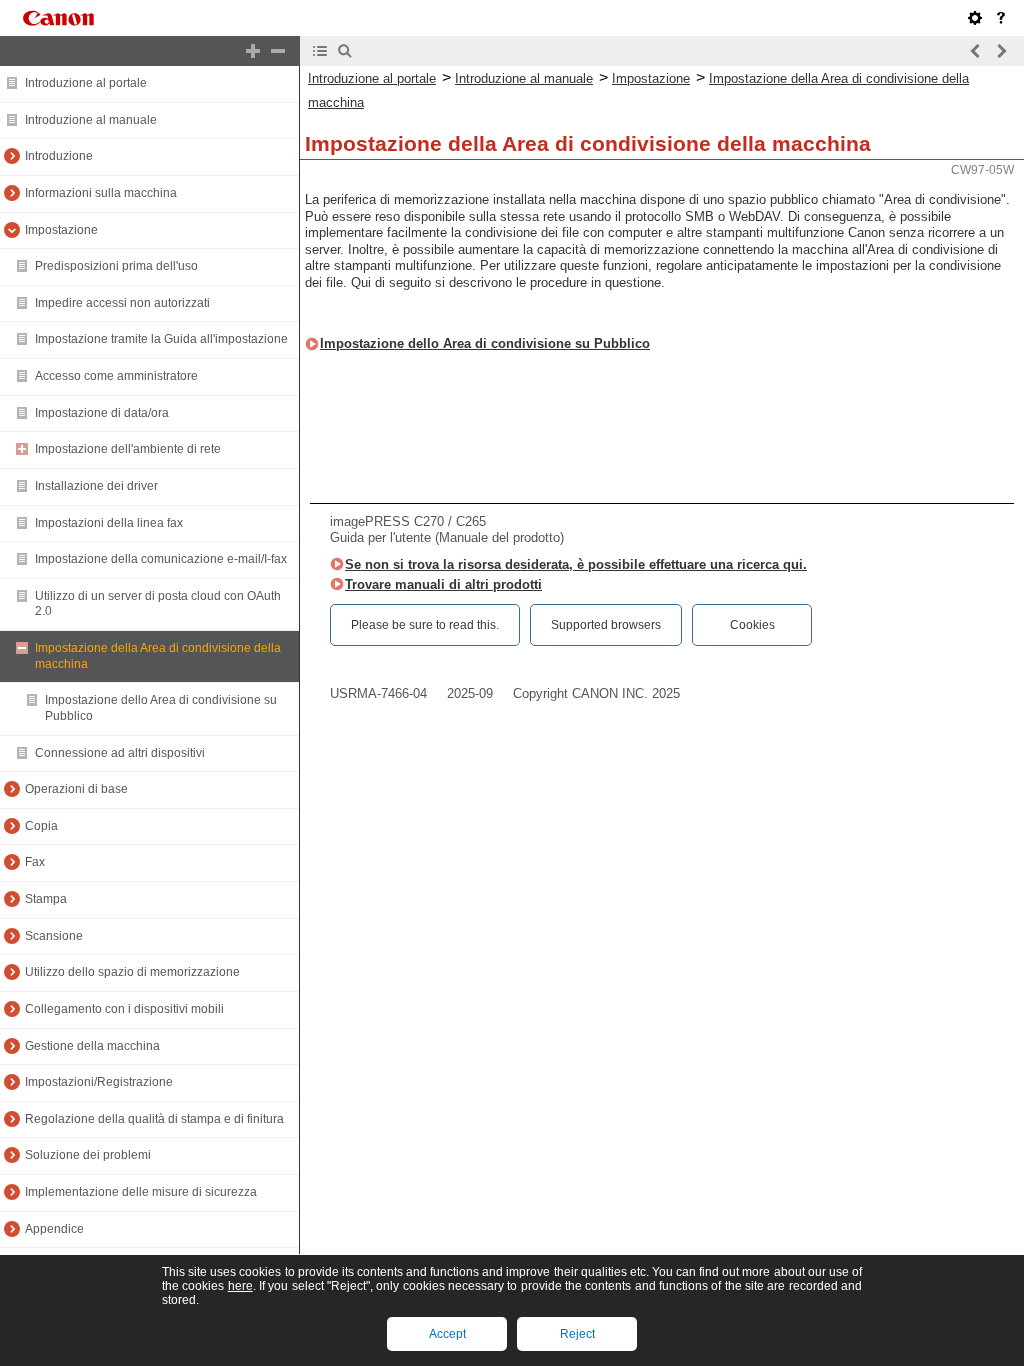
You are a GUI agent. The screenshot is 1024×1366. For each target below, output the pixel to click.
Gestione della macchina (92, 1046)
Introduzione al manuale (91, 120)
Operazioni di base (76, 789)
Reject (577, 1334)
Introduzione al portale (86, 83)
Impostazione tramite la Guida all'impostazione (161, 339)
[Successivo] (1001, 51)
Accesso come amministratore (116, 376)
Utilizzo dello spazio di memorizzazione (132, 972)
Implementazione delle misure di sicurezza (141, 1192)
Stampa (46, 899)
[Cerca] (345, 51)
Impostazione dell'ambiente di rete (128, 449)
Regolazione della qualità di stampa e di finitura (154, 1119)
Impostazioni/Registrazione (99, 1082)
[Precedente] (976, 51)
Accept (447, 1334)
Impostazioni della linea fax (109, 523)
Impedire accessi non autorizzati (122, 303)
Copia (41, 826)
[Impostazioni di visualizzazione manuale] (975, 18)
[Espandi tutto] (253, 51)
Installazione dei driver (96, 486)
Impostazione (61, 230)
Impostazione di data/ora (102, 413)
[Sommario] (320, 51)
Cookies (752, 625)
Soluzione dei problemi (88, 1155)
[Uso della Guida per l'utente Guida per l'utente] (1001, 18)
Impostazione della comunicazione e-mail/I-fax (161, 559)
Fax (35, 862)
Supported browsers (606, 625)
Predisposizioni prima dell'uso (116, 266)
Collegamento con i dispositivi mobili (124, 1009)
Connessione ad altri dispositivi (120, 753)
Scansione (54, 936)
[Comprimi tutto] (278, 51)
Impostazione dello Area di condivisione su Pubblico (485, 343)
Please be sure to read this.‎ (425, 625)
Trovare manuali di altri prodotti (443, 584)
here (240, 1286)
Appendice (54, 1229)
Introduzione (59, 156)
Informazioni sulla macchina (101, 193)
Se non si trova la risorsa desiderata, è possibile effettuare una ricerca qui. (576, 564)
